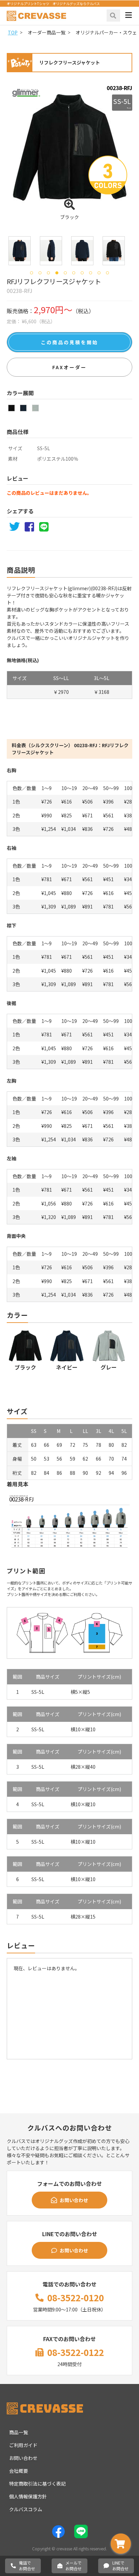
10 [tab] (107, 273)
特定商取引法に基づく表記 (37, 2484)
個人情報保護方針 (28, 2496)
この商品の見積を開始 (69, 342)
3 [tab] (48, 273)
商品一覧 (19, 2432)
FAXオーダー (69, 367)
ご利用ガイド (23, 2445)
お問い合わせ (74, 2200)
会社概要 (19, 2471)
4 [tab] (57, 273)
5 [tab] (65, 273)
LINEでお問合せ (120, 2566)
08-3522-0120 (76, 2297)
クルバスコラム (26, 2509)
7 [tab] (82, 273)
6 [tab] (74, 273)
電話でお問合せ (27, 2566)
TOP (13, 32)
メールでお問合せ (74, 2566)
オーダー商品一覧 (47, 32)
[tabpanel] (20, 251)
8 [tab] (91, 273)
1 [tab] (32, 273)
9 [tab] (99, 273)
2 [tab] (40, 273)
